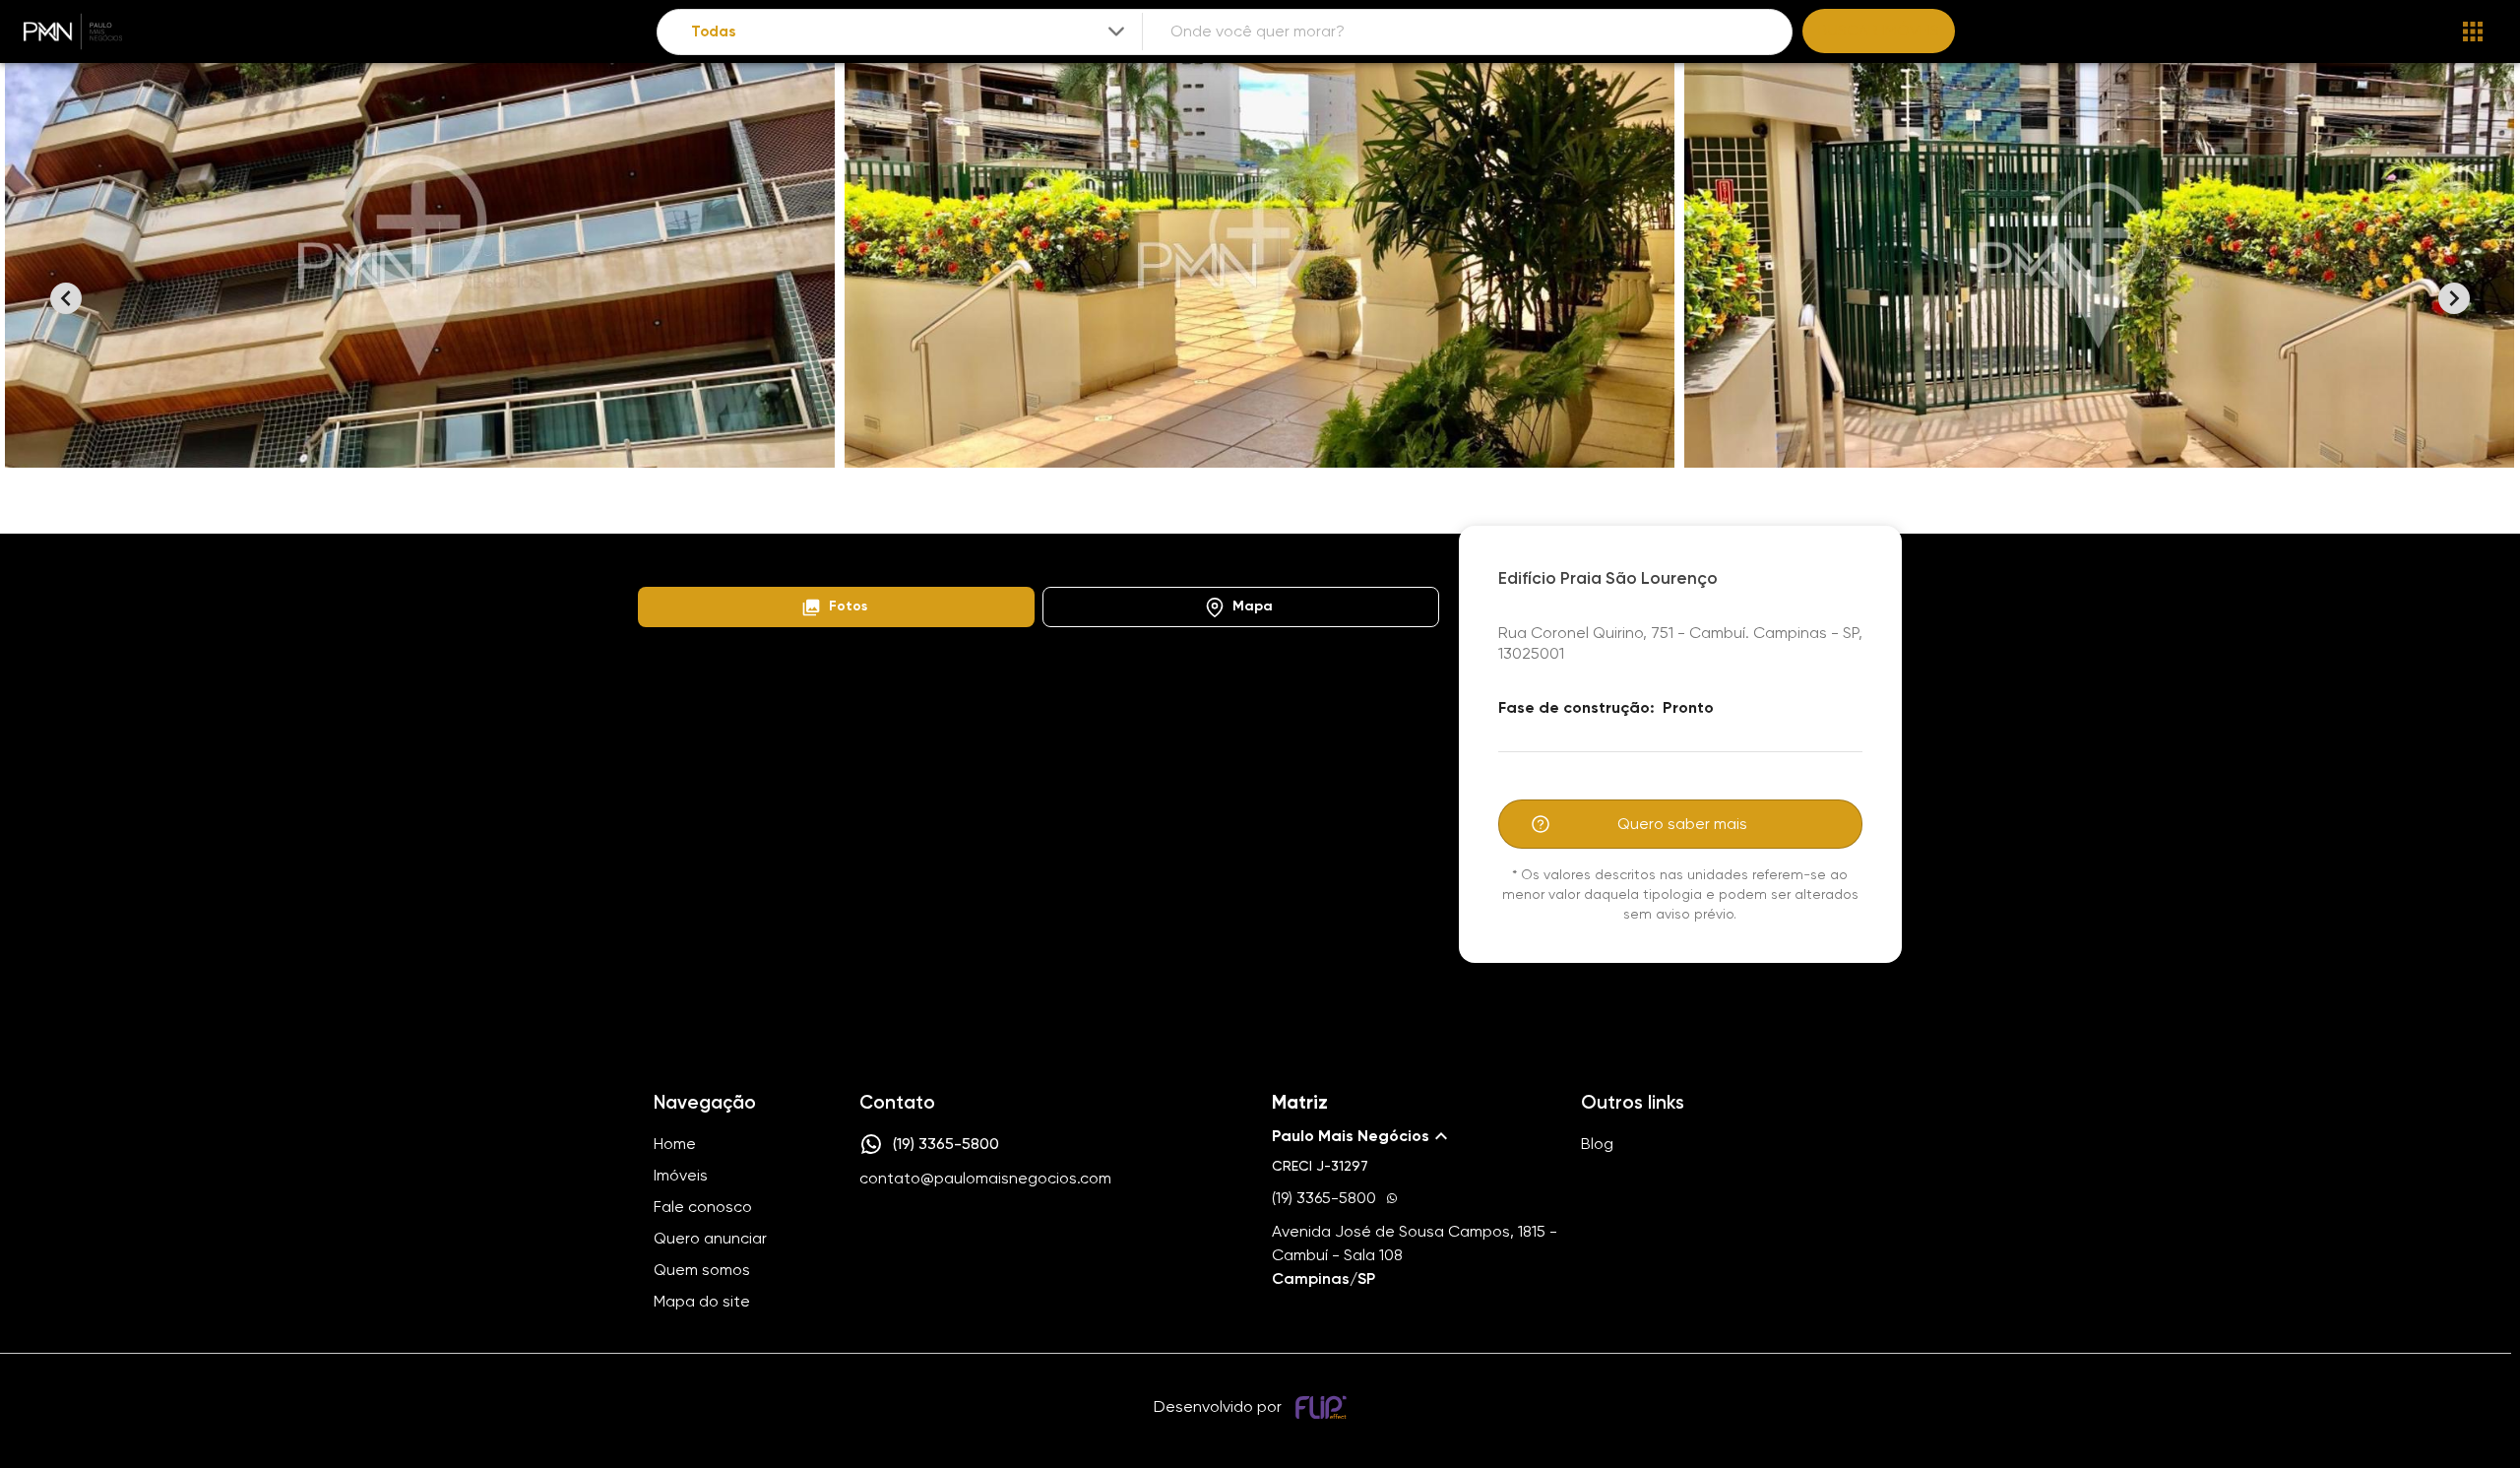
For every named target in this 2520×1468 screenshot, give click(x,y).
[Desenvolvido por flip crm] (1324, 1407)
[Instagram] (870, 1239)
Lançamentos (750, 556)
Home (656, 556)
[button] (836, 607)
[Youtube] (927, 1239)
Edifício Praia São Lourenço (986, 556)
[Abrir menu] (2473, 32)
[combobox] (910, 32)
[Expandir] (1116, 32)
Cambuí (849, 556)
